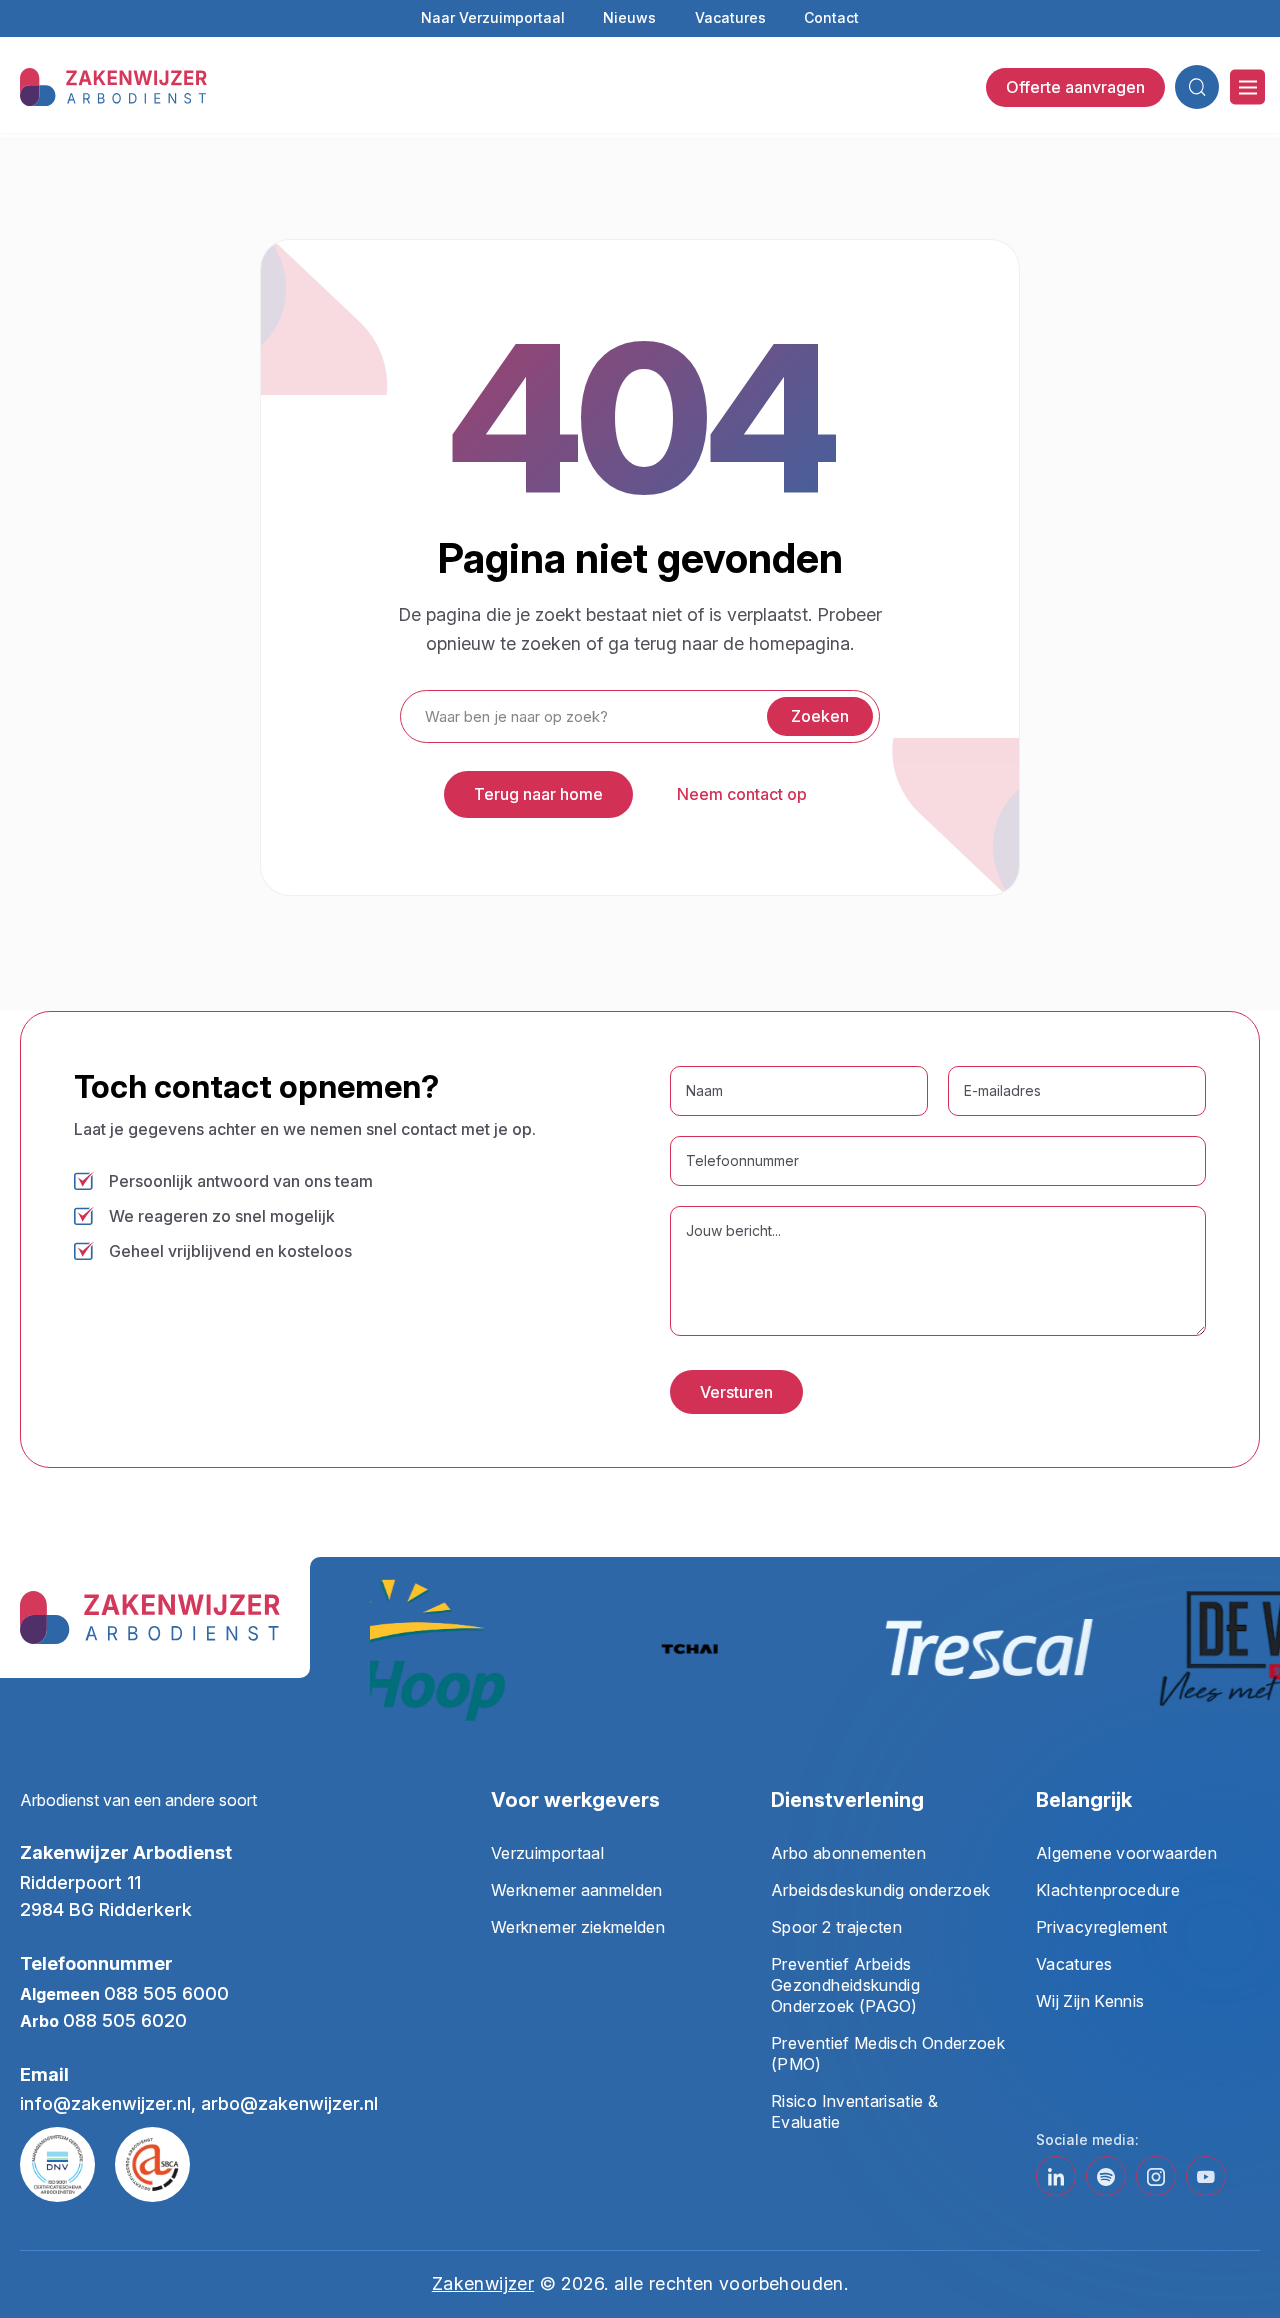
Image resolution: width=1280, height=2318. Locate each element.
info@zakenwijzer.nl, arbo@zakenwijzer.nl (199, 2103)
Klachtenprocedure (1108, 1890)
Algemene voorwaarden (1126, 1853)
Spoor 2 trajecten (836, 1927)
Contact (831, 17)
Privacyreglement (1102, 1927)
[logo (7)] (113, 85)
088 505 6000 (166, 1993)
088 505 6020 (125, 2020)
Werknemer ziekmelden (578, 1927)
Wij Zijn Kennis (1090, 2001)
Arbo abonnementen (848, 1853)
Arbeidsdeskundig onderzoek (880, 1890)
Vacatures (730, 17)
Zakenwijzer (483, 2283)
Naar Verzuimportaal (493, 17)
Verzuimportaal (547, 1853)
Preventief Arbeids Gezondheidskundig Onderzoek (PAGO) (845, 1985)
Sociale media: (1087, 2139)
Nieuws (629, 17)
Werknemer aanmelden (577, 1890)
